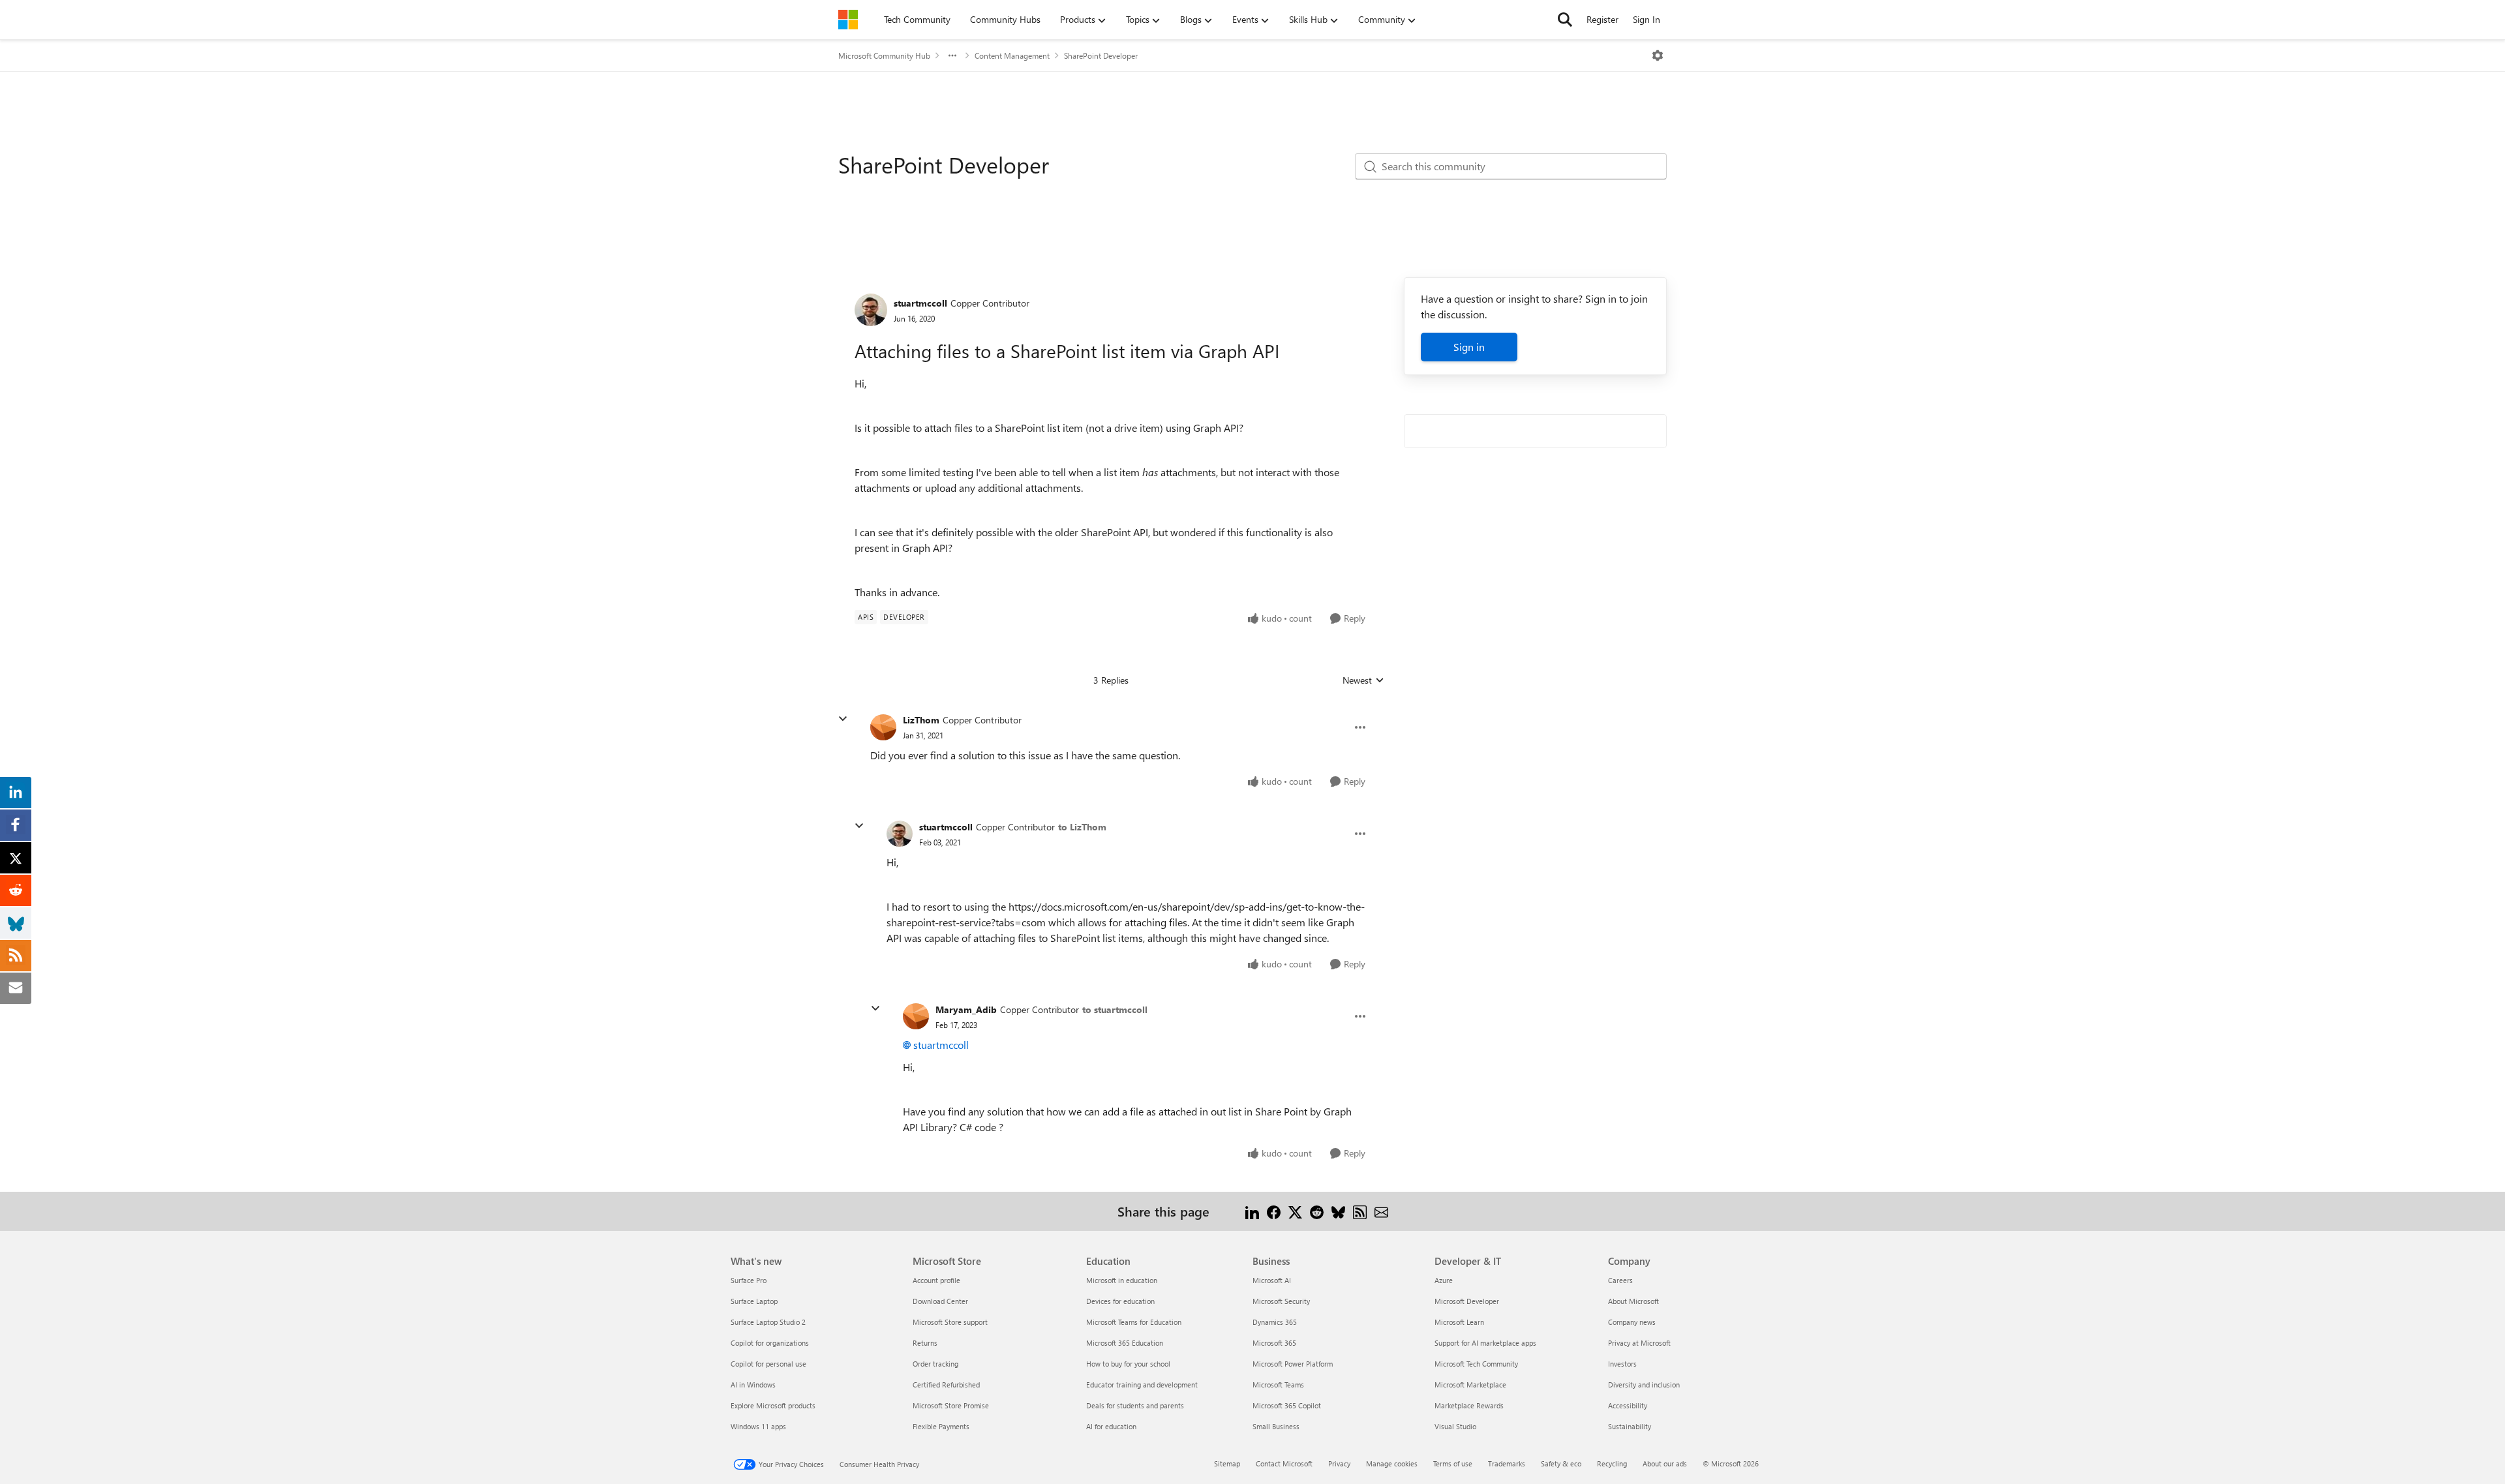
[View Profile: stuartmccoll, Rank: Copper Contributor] (871, 310)
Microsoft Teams (1278, 1385)
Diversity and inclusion (1644, 1385)
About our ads (1665, 1463)
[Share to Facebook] (1274, 1211)
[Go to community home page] (848, 20)
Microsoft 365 (1274, 1343)
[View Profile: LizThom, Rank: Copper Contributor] (883, 727)
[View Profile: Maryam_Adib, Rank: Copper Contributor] (916, 1016)
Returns (925, 1343)
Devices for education (1120, 1301)
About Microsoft (1633, 1301)
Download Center (940, 1301)
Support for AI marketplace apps (1485, 1343)
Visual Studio (1455, 1426)
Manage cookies (1392, 1463)
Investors (1622, 1364)
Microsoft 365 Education (1125, 1343)
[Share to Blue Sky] (1338, 1211)
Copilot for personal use (768, 1364)
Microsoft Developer (1467, 1301)
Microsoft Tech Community (1476, 1364)
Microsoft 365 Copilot (1287, 1405)
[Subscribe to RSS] (1360, 1211)
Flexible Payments (941, 1426)
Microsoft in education (1122, 1280)
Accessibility (1628, 1405)
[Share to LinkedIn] (1252, 1211)
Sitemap (1227, 1463)
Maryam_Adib (966, 1009)
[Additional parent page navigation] (952, 55)
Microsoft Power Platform (1293, 1364)
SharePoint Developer (1101, 55)
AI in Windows (753, 1385)
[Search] (1565, 20)
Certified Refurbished (946, 1385)
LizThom (921, 720)
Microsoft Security (1281, 1301)
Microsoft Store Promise (951, 1405)
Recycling (1612, 1463)
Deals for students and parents (1135, 1405)
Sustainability (1630, 1426)
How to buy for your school (1128, 1364)
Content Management (1012, 55)
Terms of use (1453, 1463)
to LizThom (1082, 827)
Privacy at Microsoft (1639, 1343)
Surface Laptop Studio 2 (768, 1322)
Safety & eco (1561, 1463)
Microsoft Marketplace (1470, 1385)
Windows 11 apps (758, 1426)
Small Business (1276, 1426)
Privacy (1339, 1463)
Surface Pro (749, 1280)
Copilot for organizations (770, 1343)
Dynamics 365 (1275, 1322)
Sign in (1469, 347)
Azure (1444, 1280)
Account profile (936, 1280)
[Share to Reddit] (1317, 1211)
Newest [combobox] (1363, 680)
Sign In (1647, 19)
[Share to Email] (1381, 1211)
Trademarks (1507, 1463)
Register (1602, 19)
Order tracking (935, 1364)
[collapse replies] (843, 719)
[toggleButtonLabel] (1658, 55)
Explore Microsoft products (773, 1405)
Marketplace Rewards (1469, 1405)
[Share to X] (1295, 1211)
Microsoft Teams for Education (1134, 1322)
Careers (1620, 1280)
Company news (1632, 1322)
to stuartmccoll (1115, 1009)
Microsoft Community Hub (884, 55)
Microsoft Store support (950, 1322)
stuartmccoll (920, 303)
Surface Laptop (754, 1301)
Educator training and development (1142, 1385)
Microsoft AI (1272, 1280)
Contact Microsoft (1284, 1463)
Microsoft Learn (1459, 1322)
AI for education (1111, 1426)
